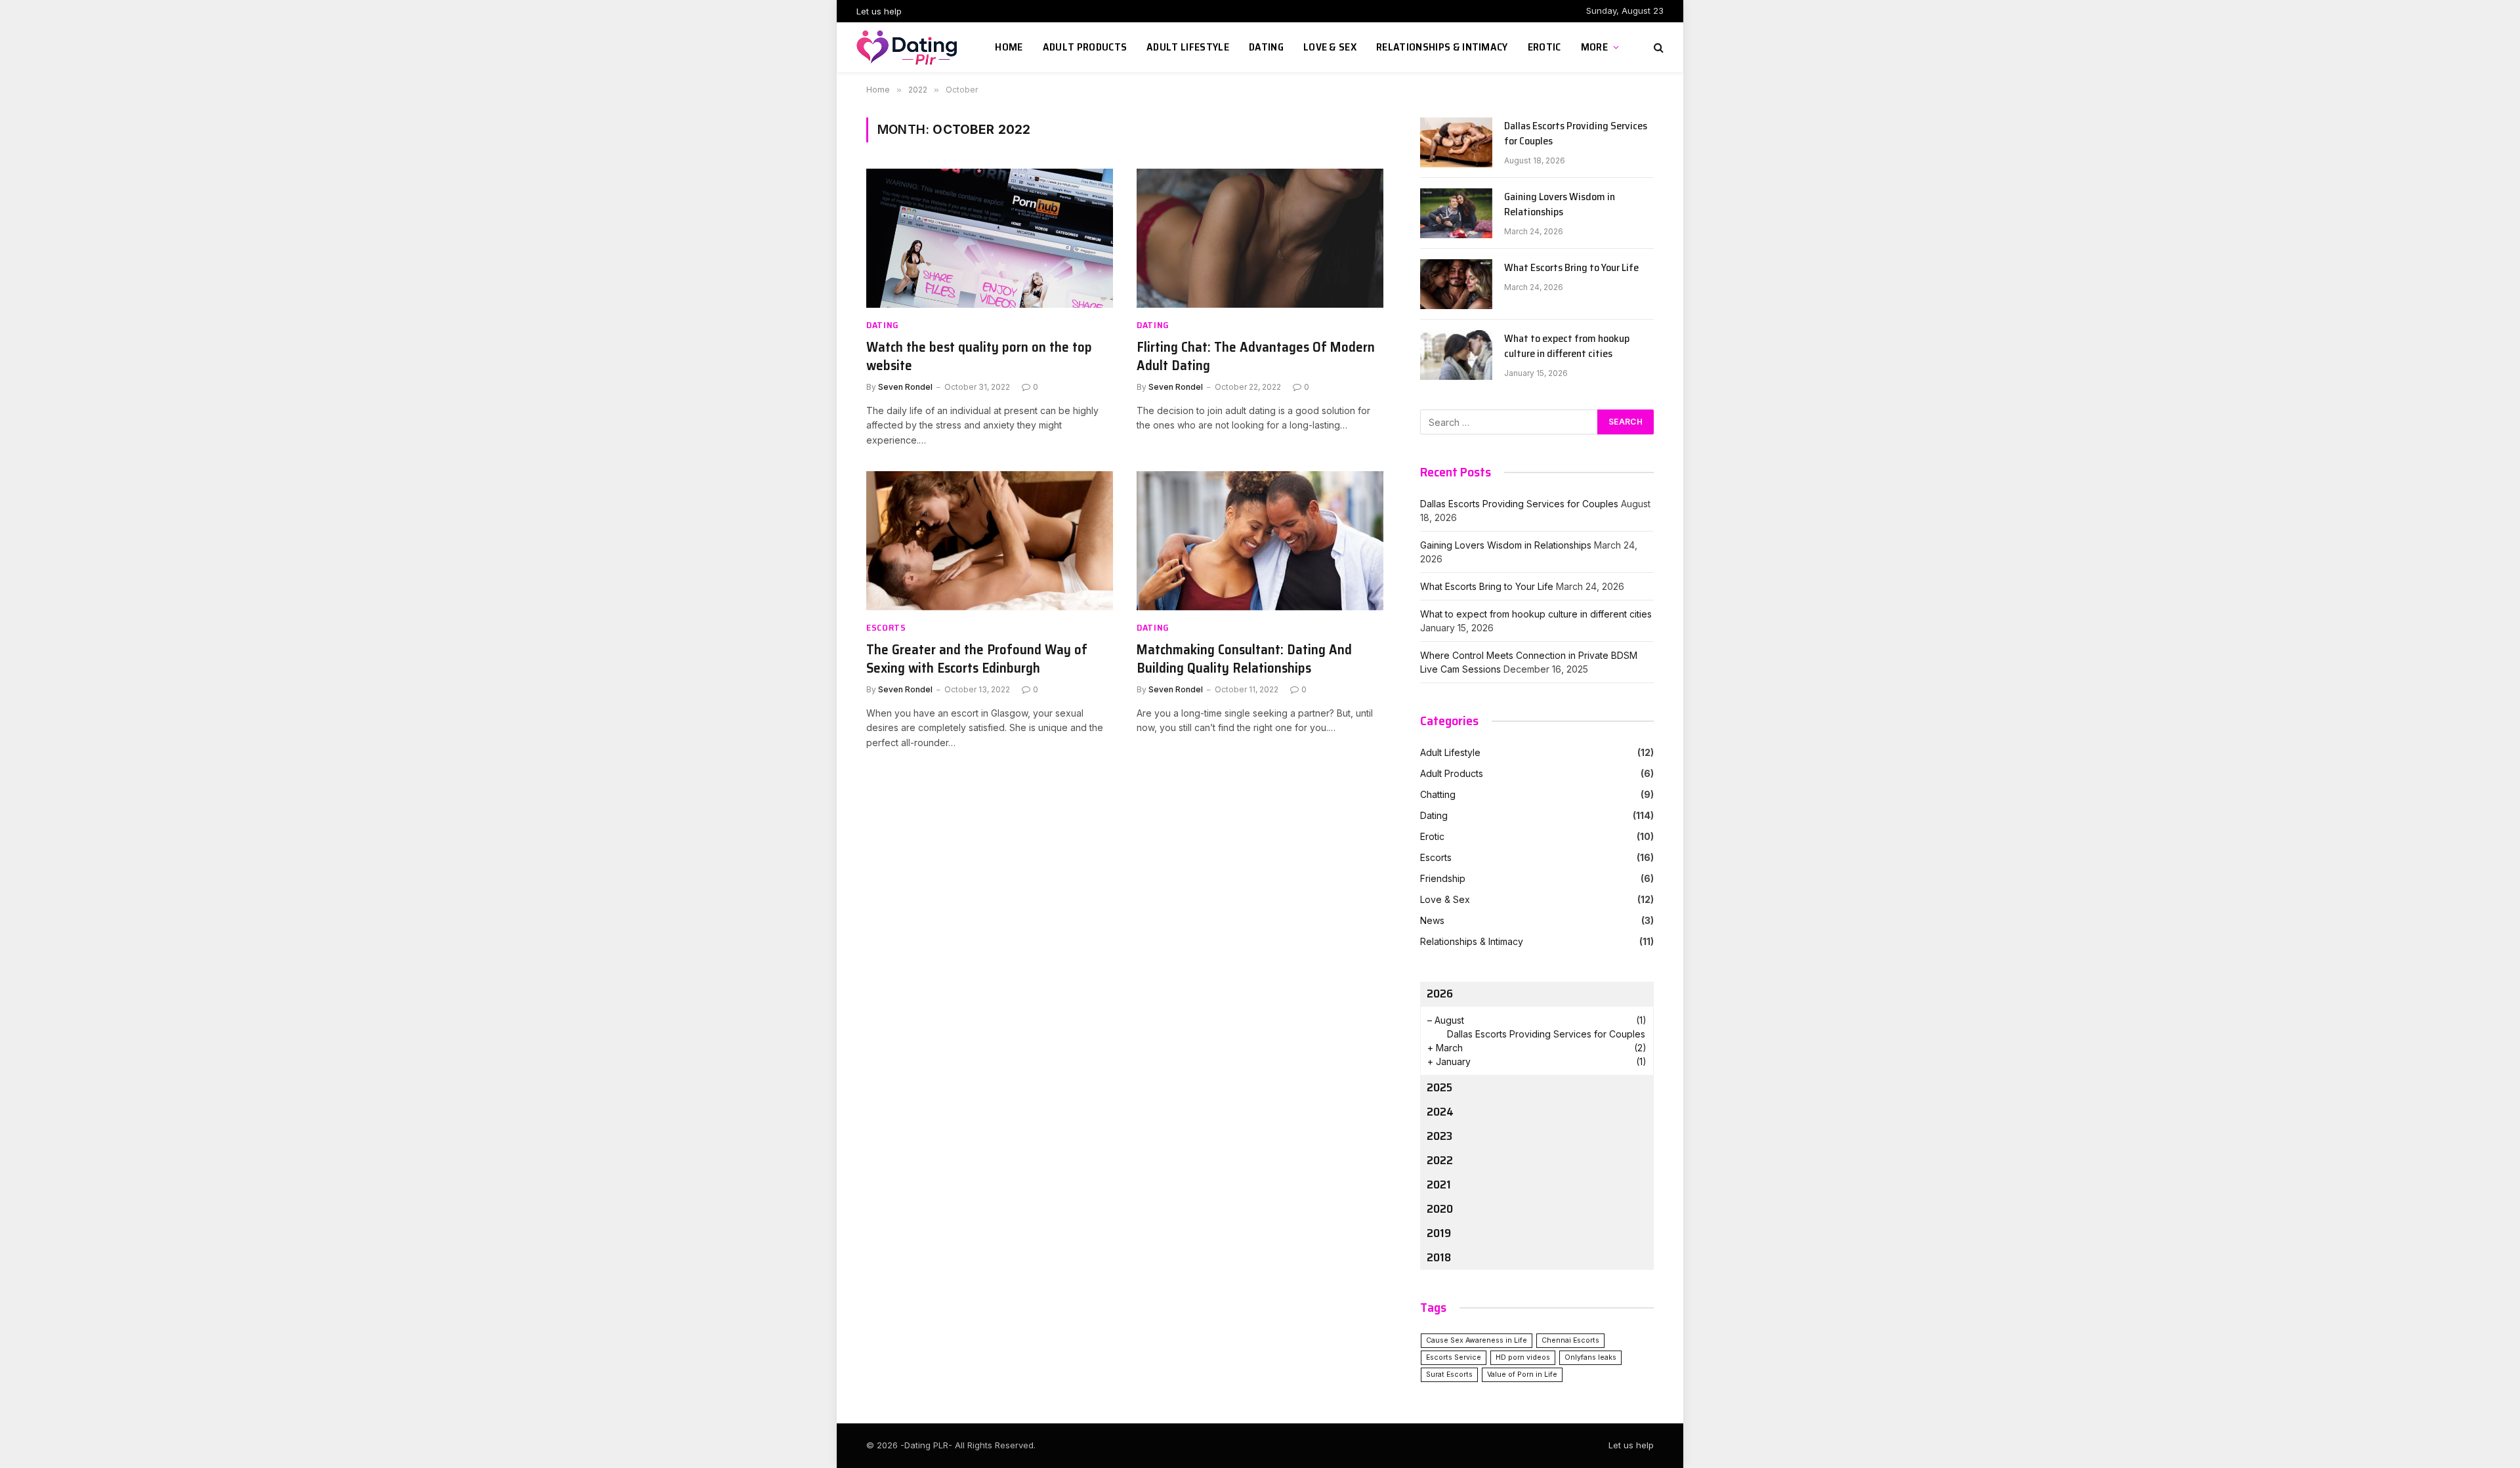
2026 (1440, 994)
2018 (1439, 1257)
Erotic (1544, 47)
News (1432, 920)
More (1594, 47)
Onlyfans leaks (1590, 1357)
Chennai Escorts (1570, 1340)
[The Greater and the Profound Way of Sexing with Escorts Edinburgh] (990, 541)
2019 (1439, 1233)
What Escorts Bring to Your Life (1571, 268)
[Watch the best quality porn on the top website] (990, 238)
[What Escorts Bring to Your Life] (1456, 284)
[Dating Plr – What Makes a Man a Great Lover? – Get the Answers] (909, 47)
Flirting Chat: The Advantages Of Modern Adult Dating (1256, 357)
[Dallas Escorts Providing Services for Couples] (1456, 142)
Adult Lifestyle (1188, 47)
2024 (1440, 1112)
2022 (1440, 1160)
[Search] (1657, 48)
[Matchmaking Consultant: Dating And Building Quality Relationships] (1260, 541)
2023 (1439, 1136)
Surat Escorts (1449, 1374)
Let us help (879, 11)
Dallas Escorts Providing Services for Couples (1576, 134)
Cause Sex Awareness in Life (1477, 1340)
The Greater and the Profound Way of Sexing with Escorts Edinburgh (977, 659)
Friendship (1443, 878)
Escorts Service (1454, 1357)
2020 (1440, 1209)
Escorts (886, 628)
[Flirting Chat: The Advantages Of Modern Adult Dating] (1260, 238)
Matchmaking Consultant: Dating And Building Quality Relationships (1244, 659)
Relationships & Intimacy (1442, 47)
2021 (1439, 1185)
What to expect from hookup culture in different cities (1567, 346)
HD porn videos (1523, 1357)
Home (1009, 47)
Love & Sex (1330, 47)
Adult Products (1085, 47)
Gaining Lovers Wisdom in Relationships (1560, 205)
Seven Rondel (905, 387)
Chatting (1438, 794)
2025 (1439, 1087)
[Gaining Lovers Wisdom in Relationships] (1456, 213)
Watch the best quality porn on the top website (979, 357)
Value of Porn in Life (1522, 1374)
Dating (1266, 47)
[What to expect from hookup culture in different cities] (1456, 355)
